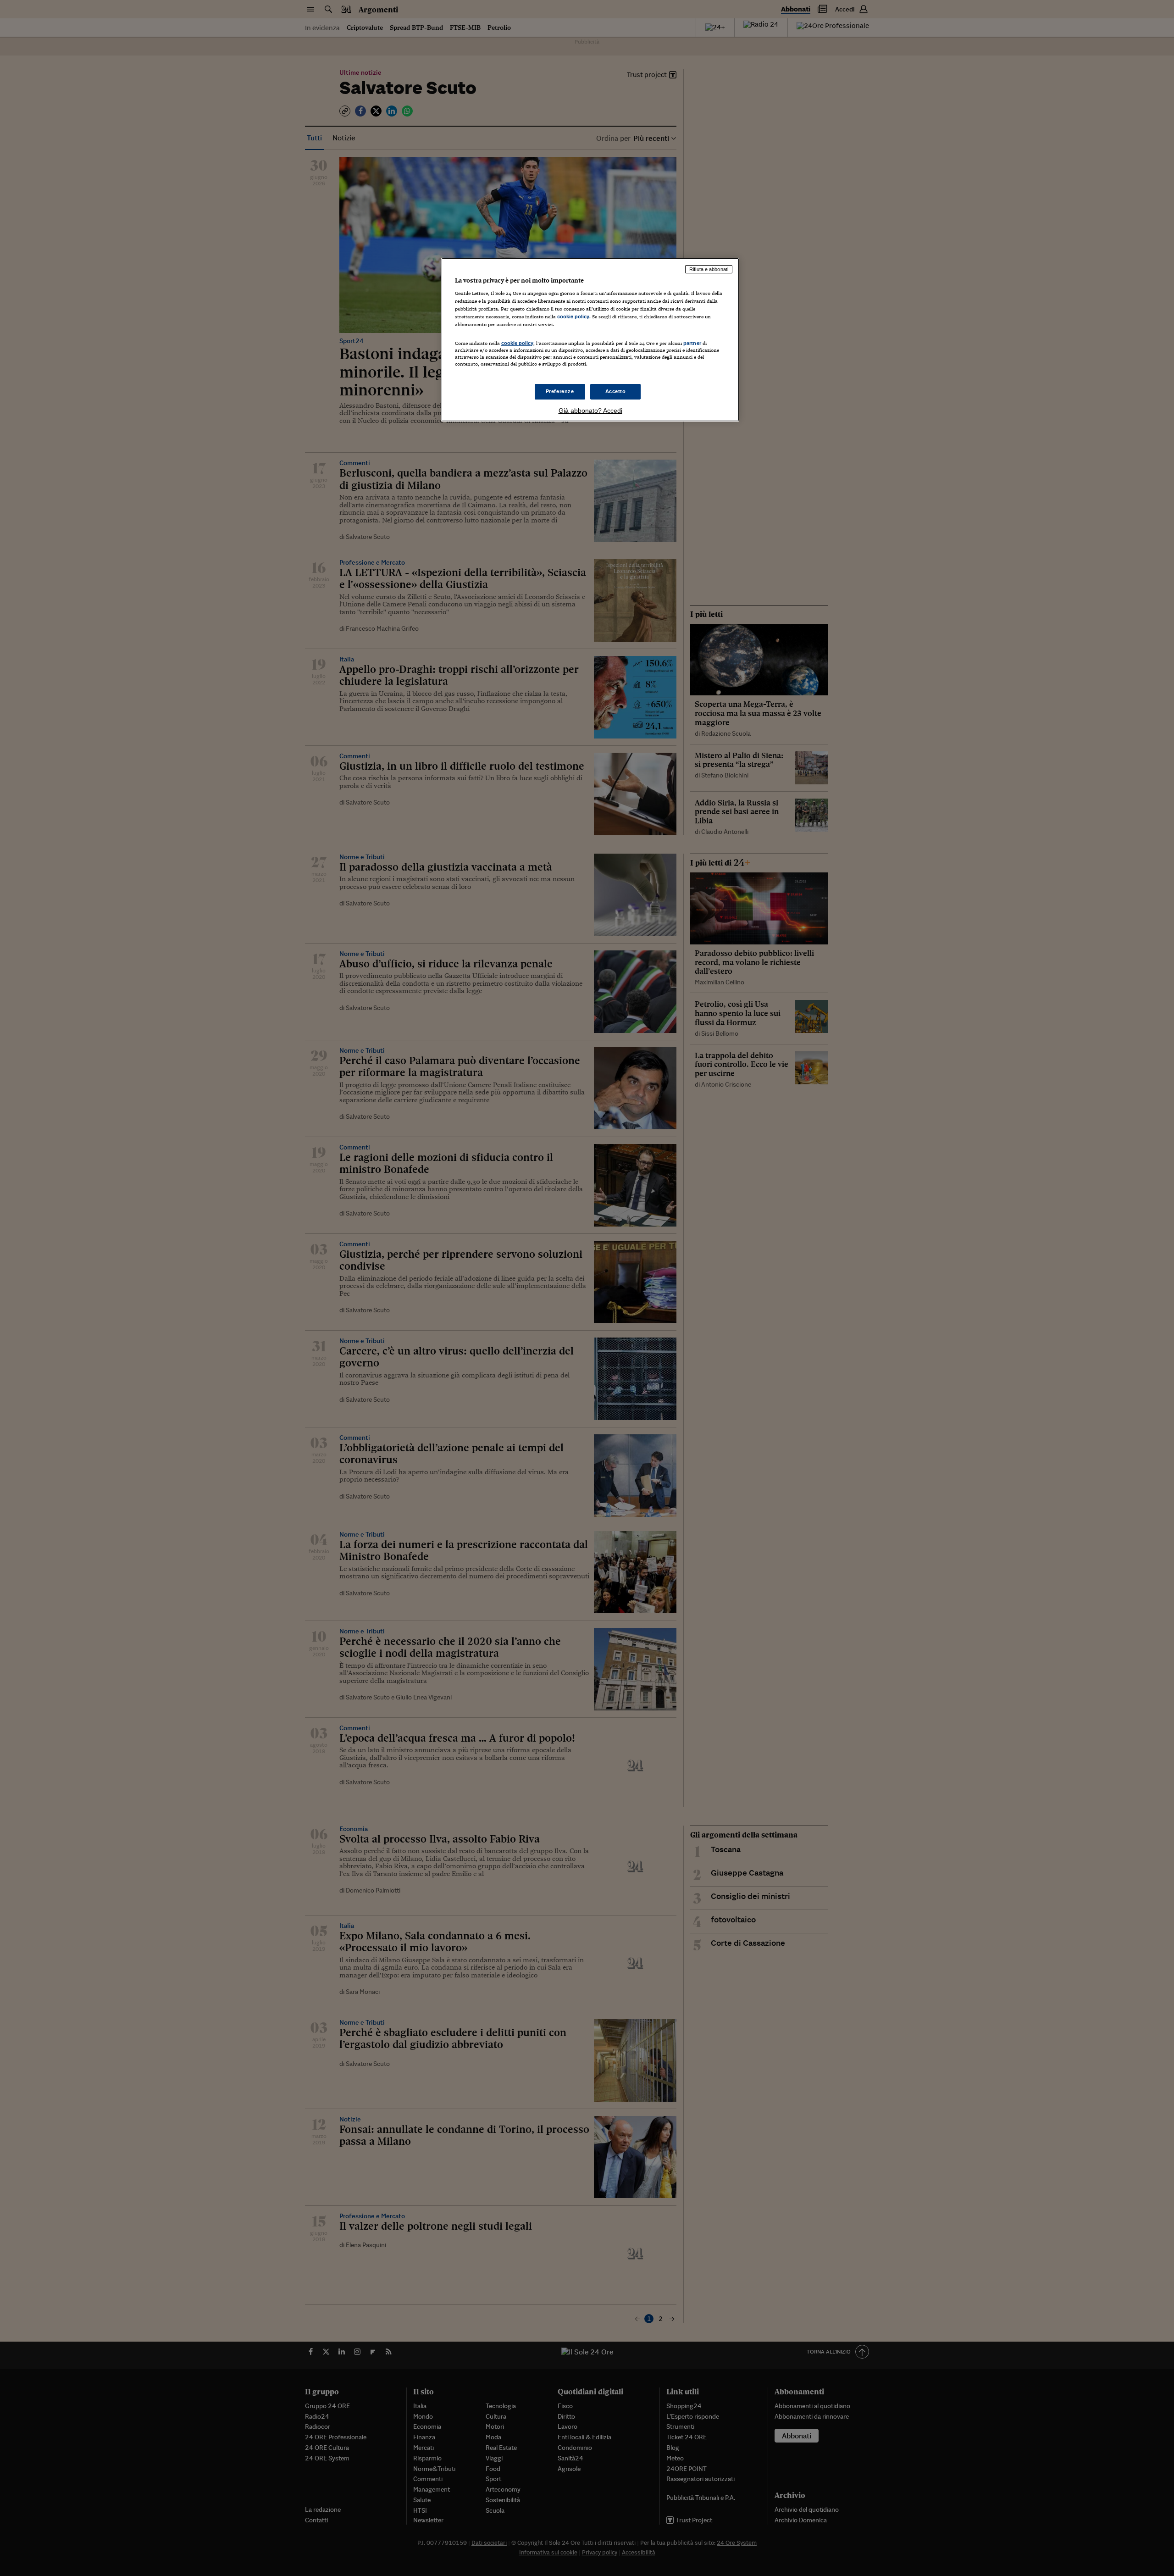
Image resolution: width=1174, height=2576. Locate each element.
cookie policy (573, 316)
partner (692, 343)
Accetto (616, 391)
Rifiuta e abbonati (709, 269)
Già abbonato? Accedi (590, 411)
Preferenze (560, 391)
